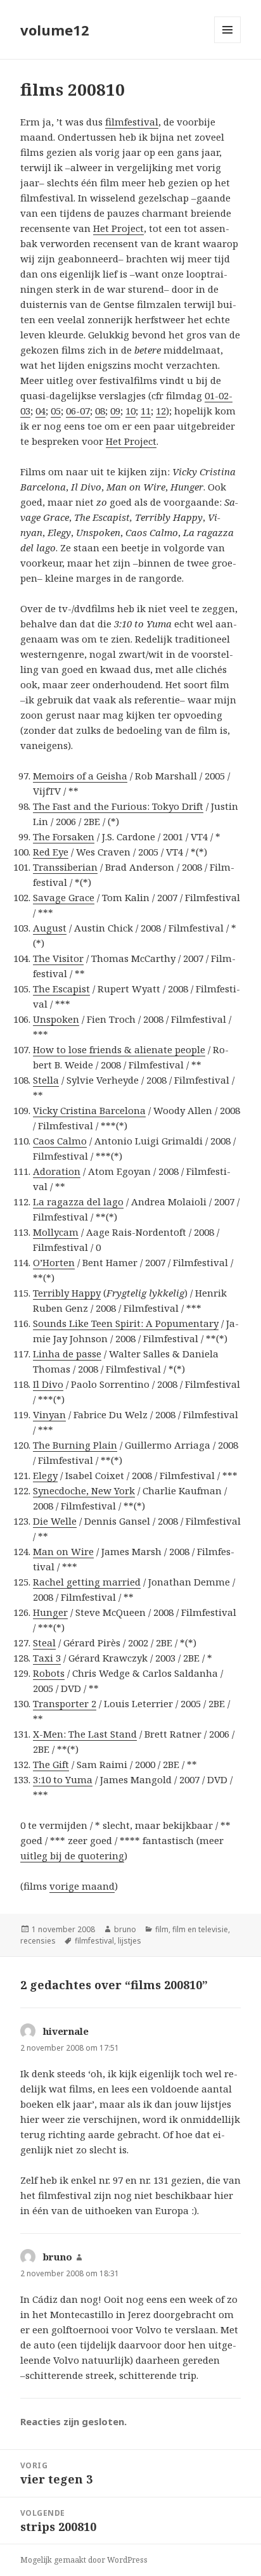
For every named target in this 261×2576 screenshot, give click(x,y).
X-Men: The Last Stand (85, 1734)
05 (56, 411)
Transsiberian (65, 867)
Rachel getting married (87, 1582)
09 (115, 411)
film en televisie (200, 1929)
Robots (49, 1673)
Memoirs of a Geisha (80, 776)
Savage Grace (64, 897)
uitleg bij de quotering (72, 1855)
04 (41, 411)
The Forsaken (64, 836)
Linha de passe (67, 1354)
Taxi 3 (47, 1658)
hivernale (66, 2031)
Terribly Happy (67, 1293)
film (162, 1929)
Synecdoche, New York (84, 1490)
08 (100, 411)
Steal (44, 1643)
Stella (46, 1080)
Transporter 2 (65, 1703)
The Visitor (58, 958)
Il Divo (48, 1384)
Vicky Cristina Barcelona (89, 1110)
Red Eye (51, 852)
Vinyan (49, 1414)
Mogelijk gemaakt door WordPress (84, 2560)
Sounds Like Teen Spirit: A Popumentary (126, 1323)
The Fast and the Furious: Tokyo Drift (118, 806)
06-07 (78, 411)
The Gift (51, 1764)
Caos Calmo (60, 1141)
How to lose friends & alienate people (119, 1049)
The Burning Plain (75, 1445)
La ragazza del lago (78, 1201)
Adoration (57, 1171)
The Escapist (61, 989)
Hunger (50, 1612)
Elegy (45, 1475)
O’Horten (54, 1262)
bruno (125, 1929)
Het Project (118, 228)
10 (130, 411)
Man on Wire (63, 1551)
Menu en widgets (228, 43)
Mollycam (56, 1232)
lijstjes (130, 1941)
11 (146, 411)
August (50, 928)
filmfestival (132, 122)
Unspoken (56, 1019)
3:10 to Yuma (63, 1779)
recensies (38, 1941)
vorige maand (82, 1886)
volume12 (55, 30)
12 (161, 411)
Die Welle (55, 1521)
